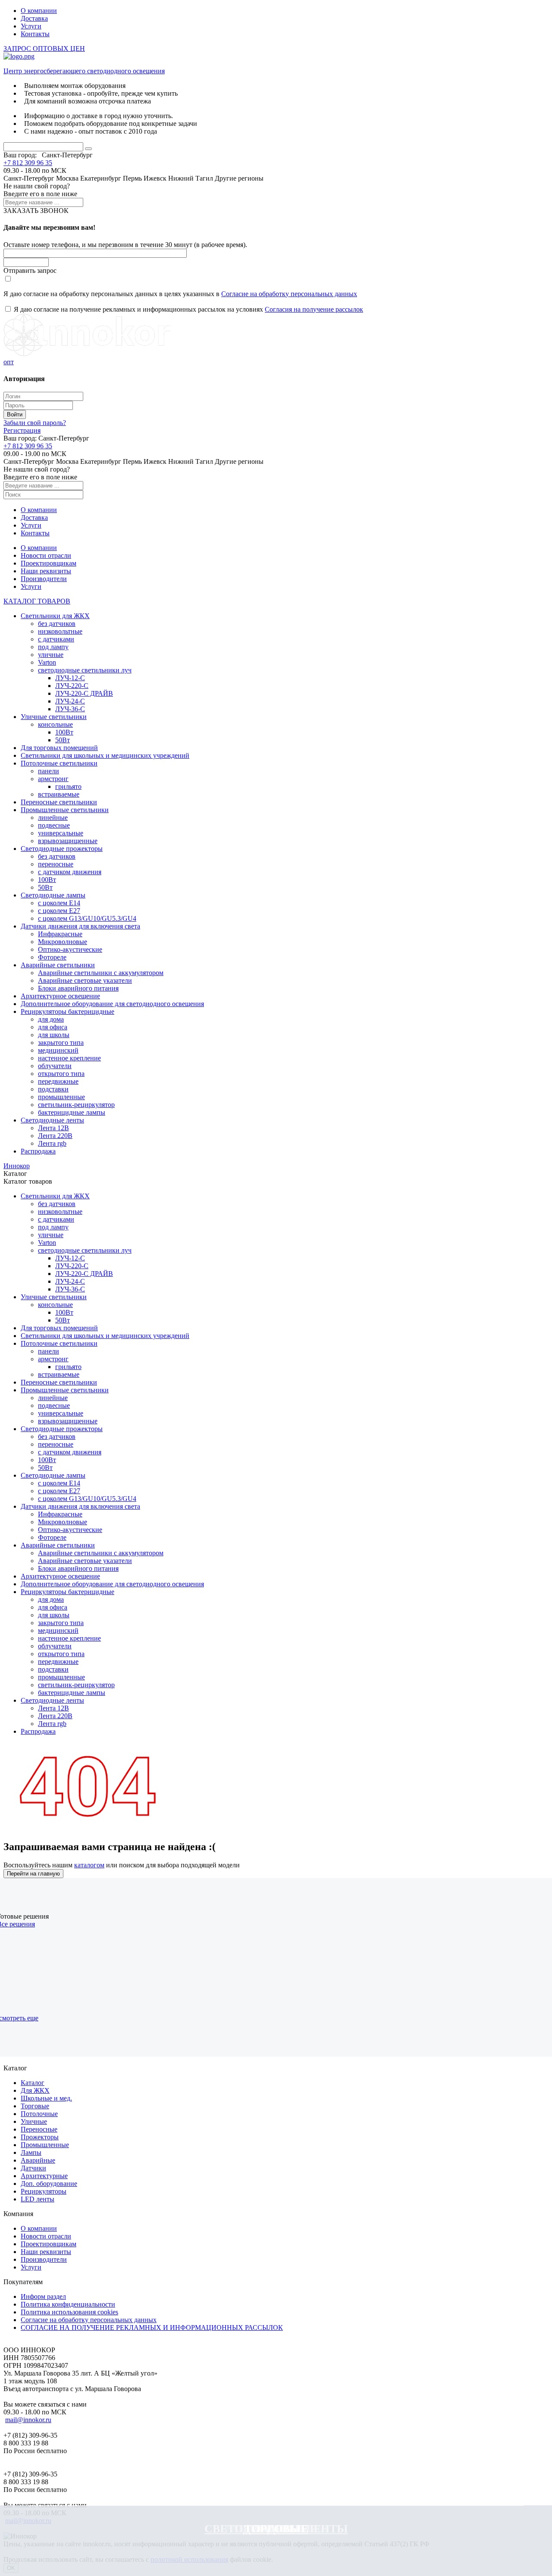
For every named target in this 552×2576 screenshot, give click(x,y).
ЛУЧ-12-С (70, 678)
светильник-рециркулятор (76, 1105)
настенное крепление (69, 1058)
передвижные (58, 1081)
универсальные (61, 833)
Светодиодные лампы (53, 895)
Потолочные (39, 2114)
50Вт (63, 740)
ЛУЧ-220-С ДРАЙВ (84, 693)
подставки (53, 1089)
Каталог (33, 2083)
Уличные (34, 2121)
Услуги (31, 26)
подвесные (54, 825)
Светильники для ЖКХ (55, 616)
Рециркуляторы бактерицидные (67, 1011)
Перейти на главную (33, 1874)
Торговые (276, 2529)
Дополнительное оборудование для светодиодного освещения (112, 1004)
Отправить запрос (30, 270)
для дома (51, 1019)
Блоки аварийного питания (78, 988)
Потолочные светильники (59, 763)
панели (49, 771)
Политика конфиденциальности (68, 2304)
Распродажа (38, 1151)
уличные (51, 655)
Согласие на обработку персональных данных (289, 294)
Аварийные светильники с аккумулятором (101, 973)
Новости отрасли (46, 555)
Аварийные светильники (58, 965)
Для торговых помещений (59, 748)
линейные (53, 818)
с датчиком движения (70, 872)
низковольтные (60, 631)
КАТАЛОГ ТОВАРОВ (37, 601)
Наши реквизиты (46, 571)
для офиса (53, 1027)
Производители (44, 579)
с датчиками (56, 639)
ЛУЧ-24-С (70, 701)
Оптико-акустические (70, 949)
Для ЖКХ (35, 2090)
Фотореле (52, 957)
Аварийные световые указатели (85, 980)
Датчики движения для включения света (80, 926)
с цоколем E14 (59, 903)
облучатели (55, 1066)
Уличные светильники (54, 717)
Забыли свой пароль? (35, 423)
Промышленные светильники (65, 810)
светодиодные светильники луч (85, 670)
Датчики (33, 2168)
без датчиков (57, 624)
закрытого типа (61, 1043)
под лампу (53, 647)
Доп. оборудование (49, 2184)
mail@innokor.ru (28, 2420)
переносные (56, 864)
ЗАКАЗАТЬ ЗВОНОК (36, 211)
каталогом (89, 1865)
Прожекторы (40, 2137)
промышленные (61, 1097)
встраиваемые (59, 794)
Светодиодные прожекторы (62, 849)
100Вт (64, 732)
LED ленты (38, 2199)
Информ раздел (43, 2296)
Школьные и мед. (46, 2098)
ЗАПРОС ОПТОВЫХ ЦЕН (44, 48)
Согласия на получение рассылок (314, 309)
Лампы (31, 2152)
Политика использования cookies (69, 2312)
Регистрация (22, 430)
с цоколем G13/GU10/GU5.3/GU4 (87, 918)
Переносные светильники (59, 802)
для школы (54, 1035)
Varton (47, 662)
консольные (55, 724)
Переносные (39, 2129)
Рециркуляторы (44, 2191)
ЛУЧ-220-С (72, 686)
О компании (39, 11)
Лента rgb (52, 1143)
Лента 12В (53, 1128)
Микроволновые (63, 942)
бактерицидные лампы (72, 1112)
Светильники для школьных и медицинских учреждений (105, 755)
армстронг (53, 779)
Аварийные (38, 2160)
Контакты (35, 34)
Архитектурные (44, 2176)
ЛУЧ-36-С (70, 709)
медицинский (58, 1050)
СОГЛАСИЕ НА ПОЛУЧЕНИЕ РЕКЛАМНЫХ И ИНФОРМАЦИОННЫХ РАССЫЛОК (152, 2327)
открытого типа (61, 1074)
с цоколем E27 (59, 911)
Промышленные (45, 2145)
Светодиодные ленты (52, 1120)
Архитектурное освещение (60, 996)
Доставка (34, 18)
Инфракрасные (60, 934)
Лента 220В (55, 1136)
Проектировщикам (49, 563)
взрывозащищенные (68, 841)
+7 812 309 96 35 (28, 163)
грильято (68, 786)
